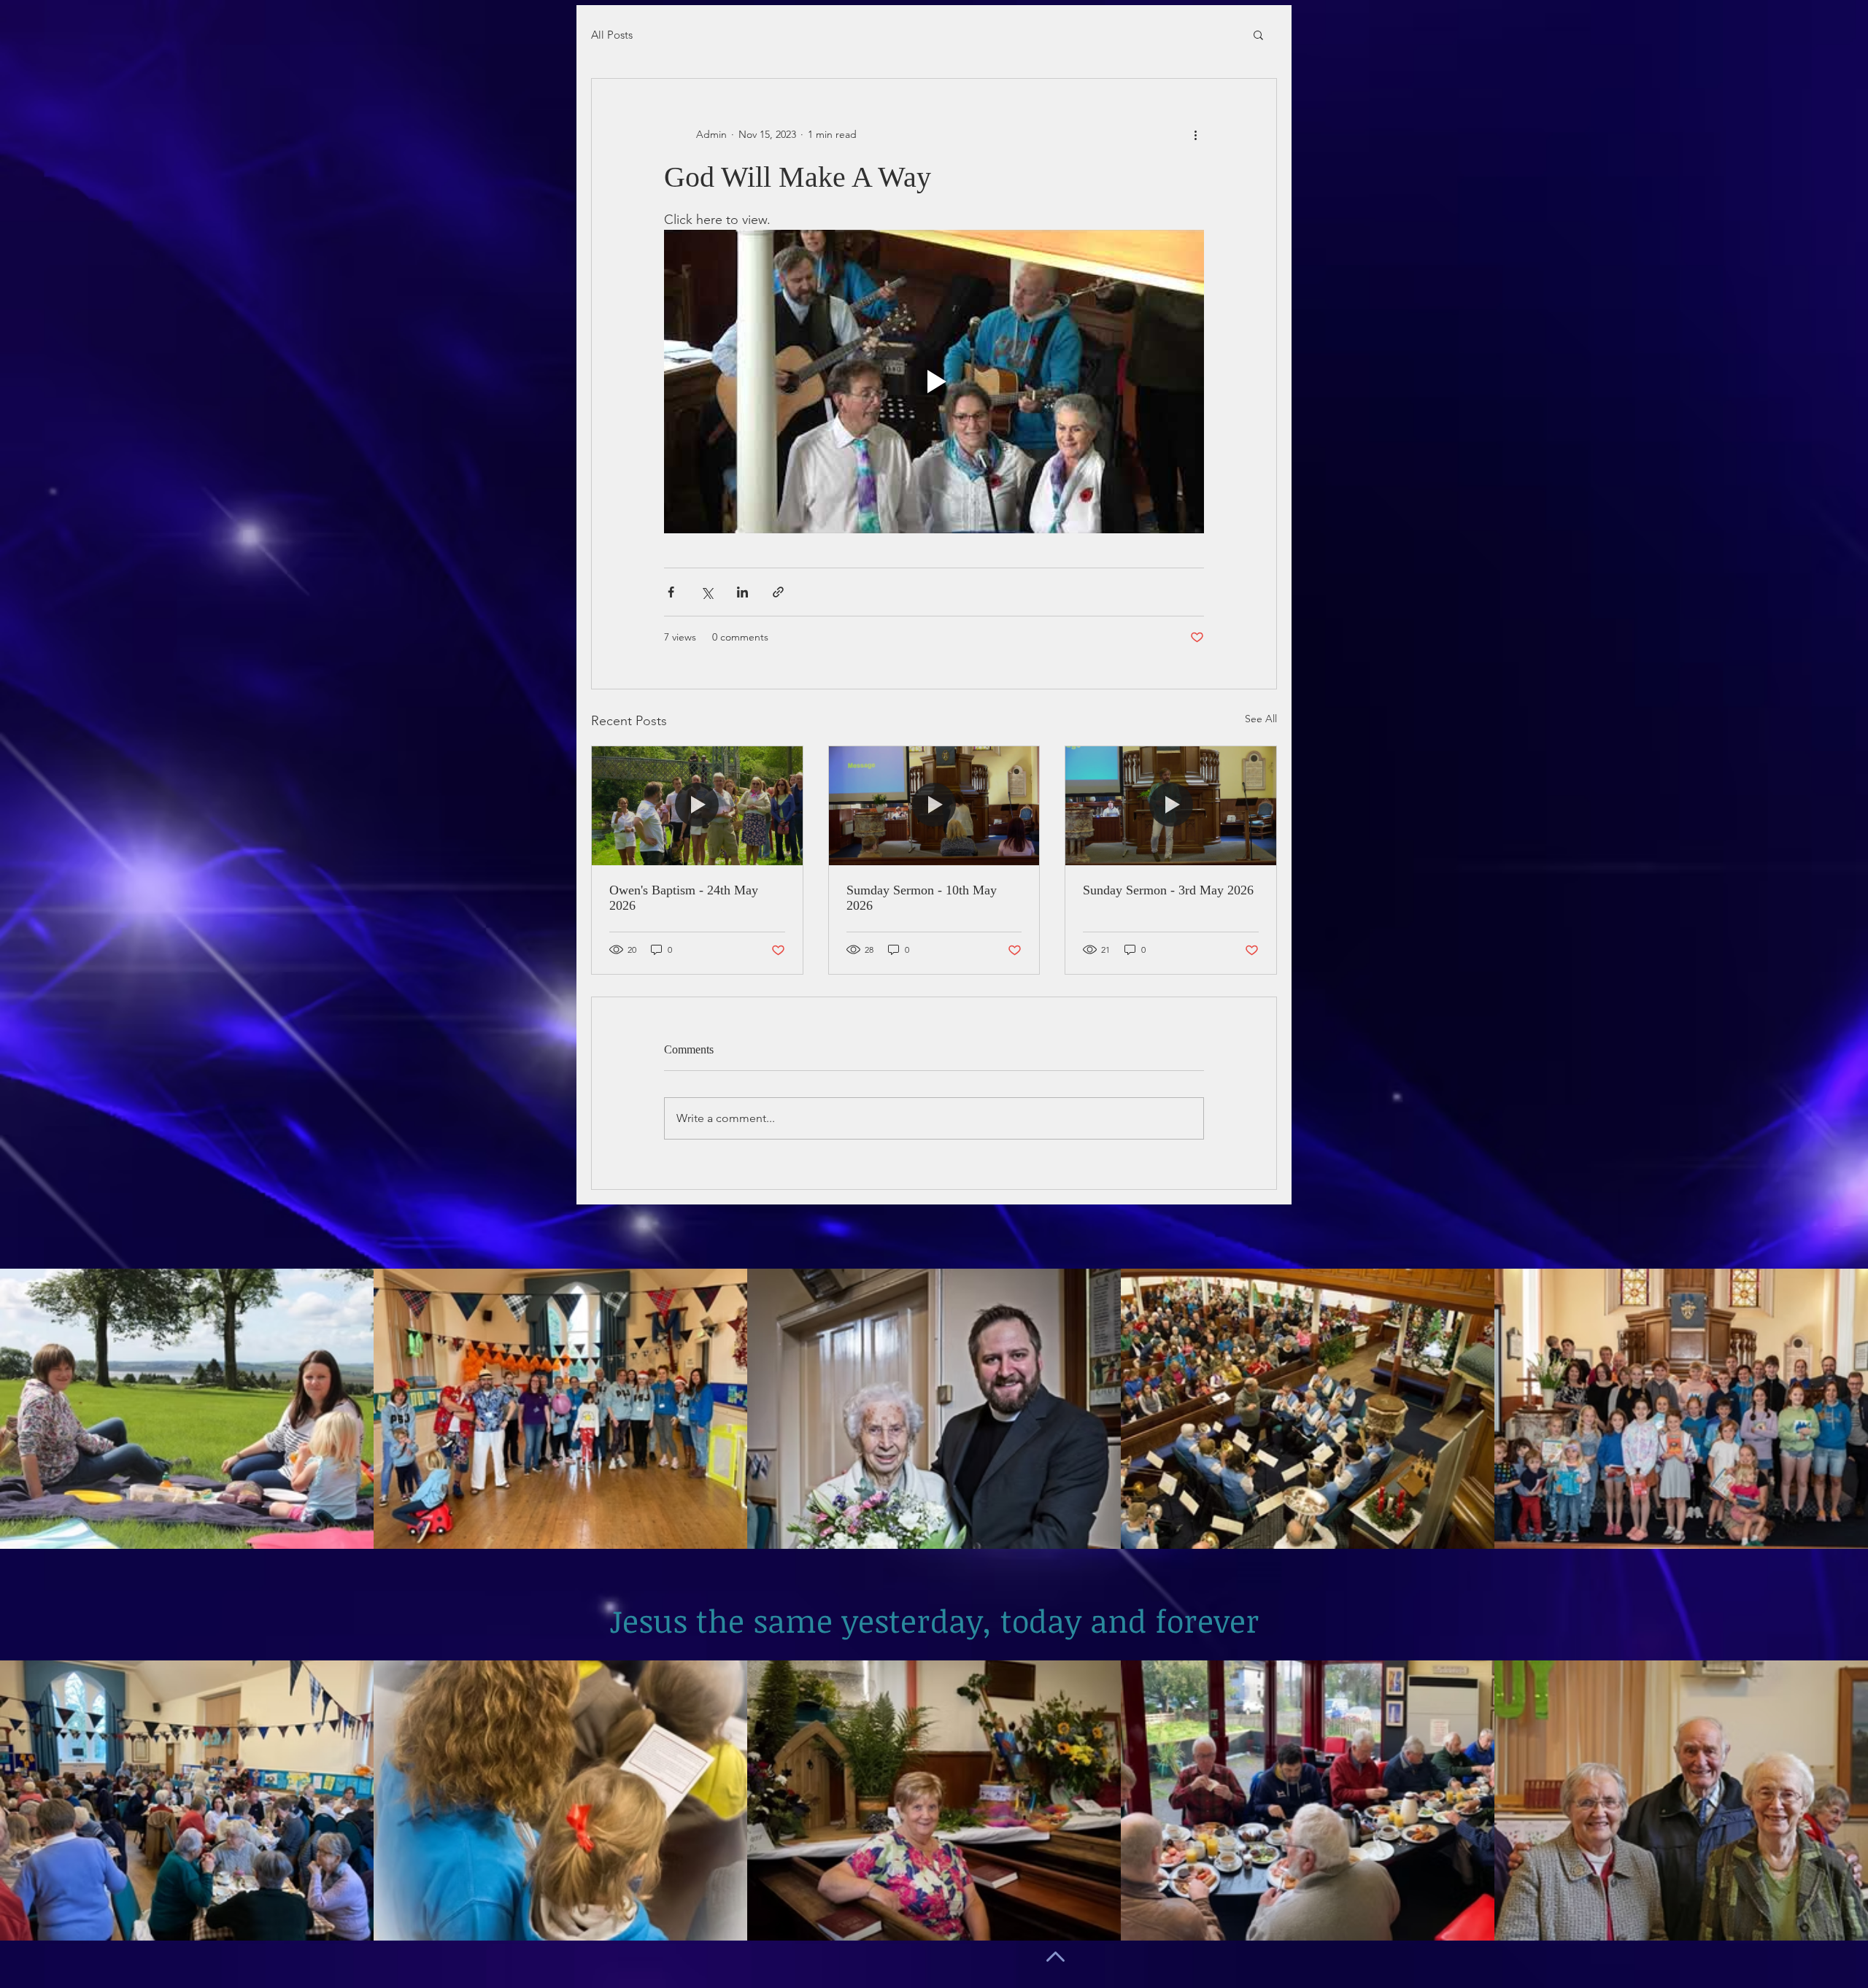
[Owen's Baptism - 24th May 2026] (697, 805)
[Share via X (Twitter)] (707, 592)
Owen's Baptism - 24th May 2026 (684, 898)
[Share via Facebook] (671, 592)
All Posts (612, 35)
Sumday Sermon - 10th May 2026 (922, 898)
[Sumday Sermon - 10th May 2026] (934, 805)
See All (1261, 719)
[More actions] (1195, 134)
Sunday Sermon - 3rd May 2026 (1168, 890)
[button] (1258, 34)
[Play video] (934, 382)
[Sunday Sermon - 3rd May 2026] (1171, 805)
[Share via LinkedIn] (742, 592)
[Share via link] (778, 592)
